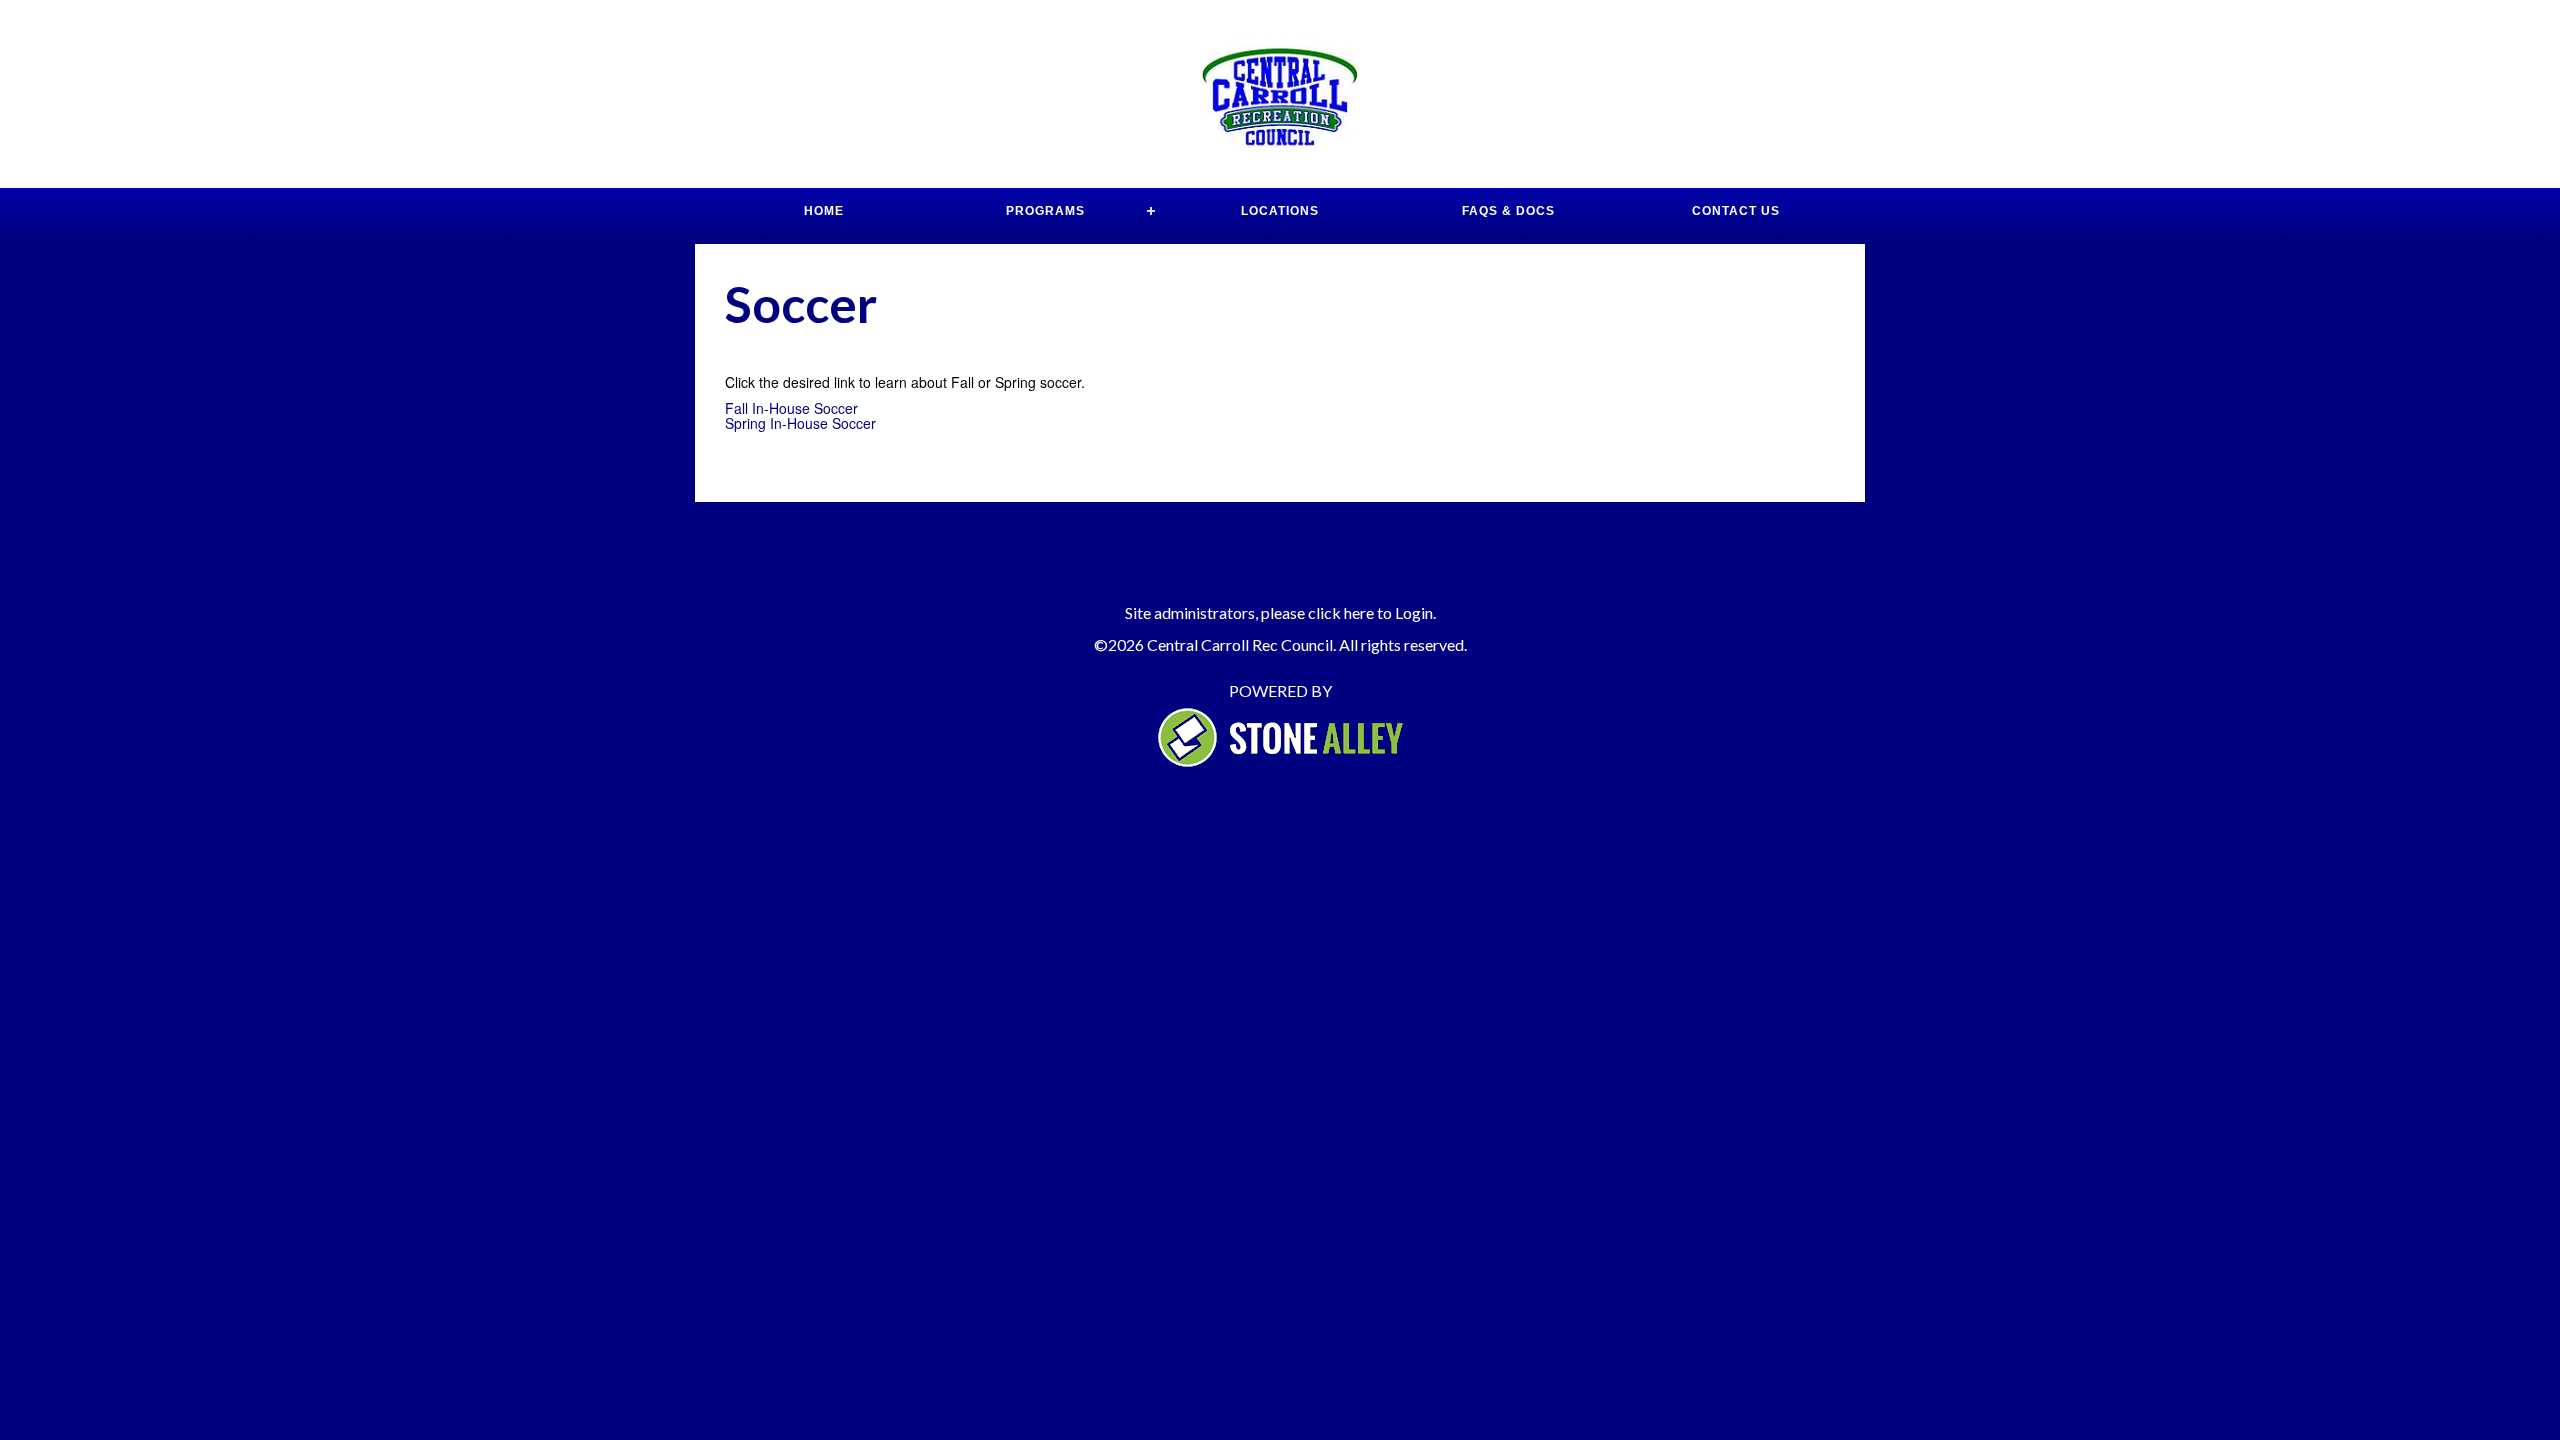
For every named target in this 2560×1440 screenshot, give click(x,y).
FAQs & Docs (1508, 211)
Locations (1280, 211)
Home (824, 211)
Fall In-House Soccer (791, 408)
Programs (1045, 211)
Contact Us (1736, 211)
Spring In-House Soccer (800, 423)
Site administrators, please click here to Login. (1280, 612)
